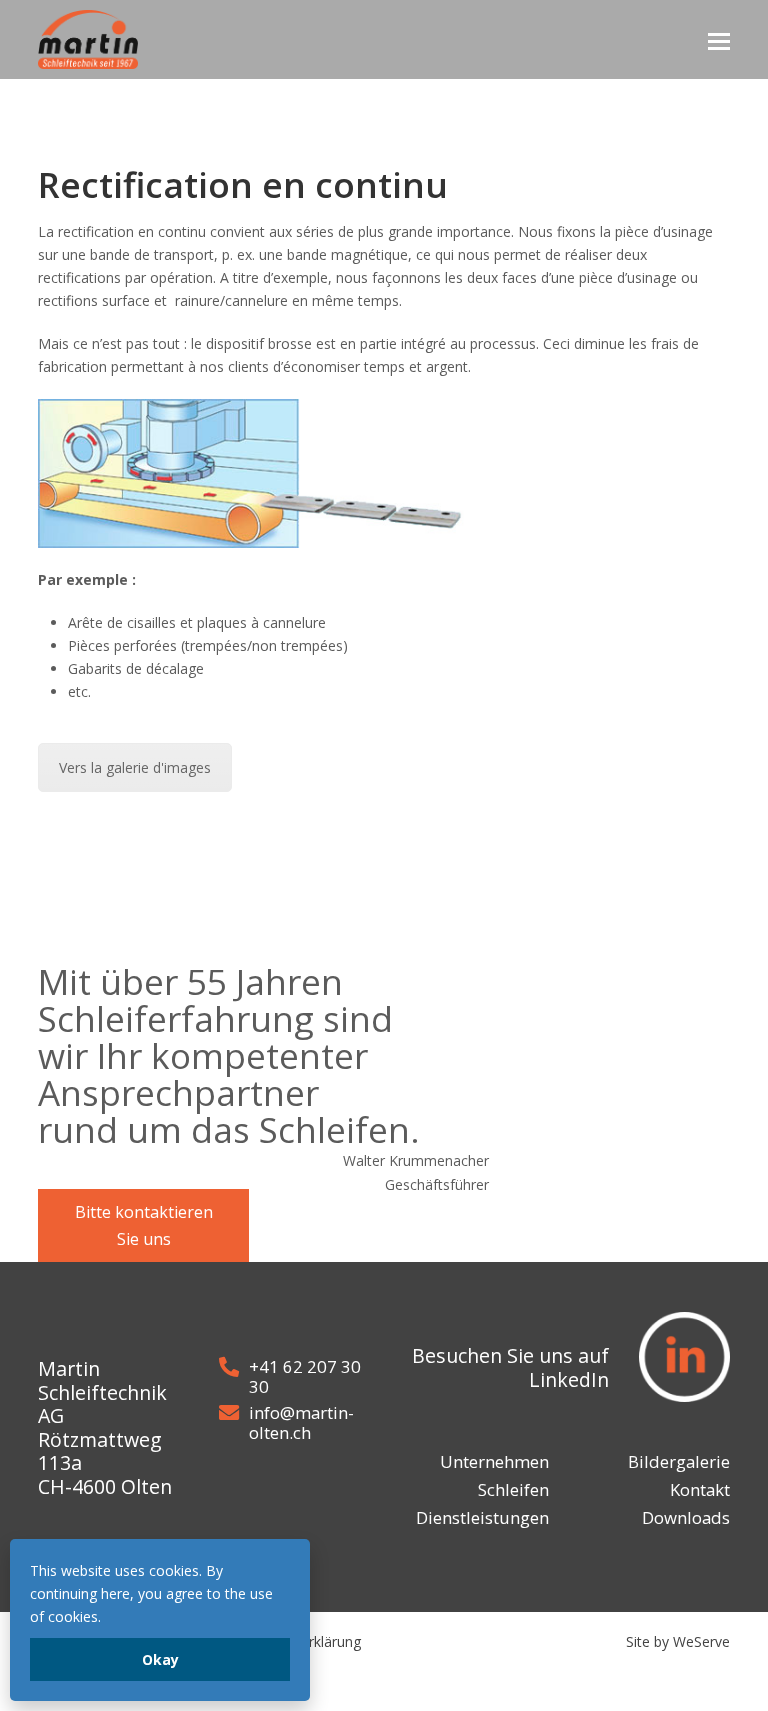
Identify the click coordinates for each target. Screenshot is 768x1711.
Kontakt (700, 1489)
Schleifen (513, 1489)
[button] (719, 40)
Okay (160, 1659)
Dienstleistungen (482, 1517)
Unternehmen (494, 1461)
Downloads (686, 1517)
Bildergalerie (679, 1461)
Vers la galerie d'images (135, 767)
